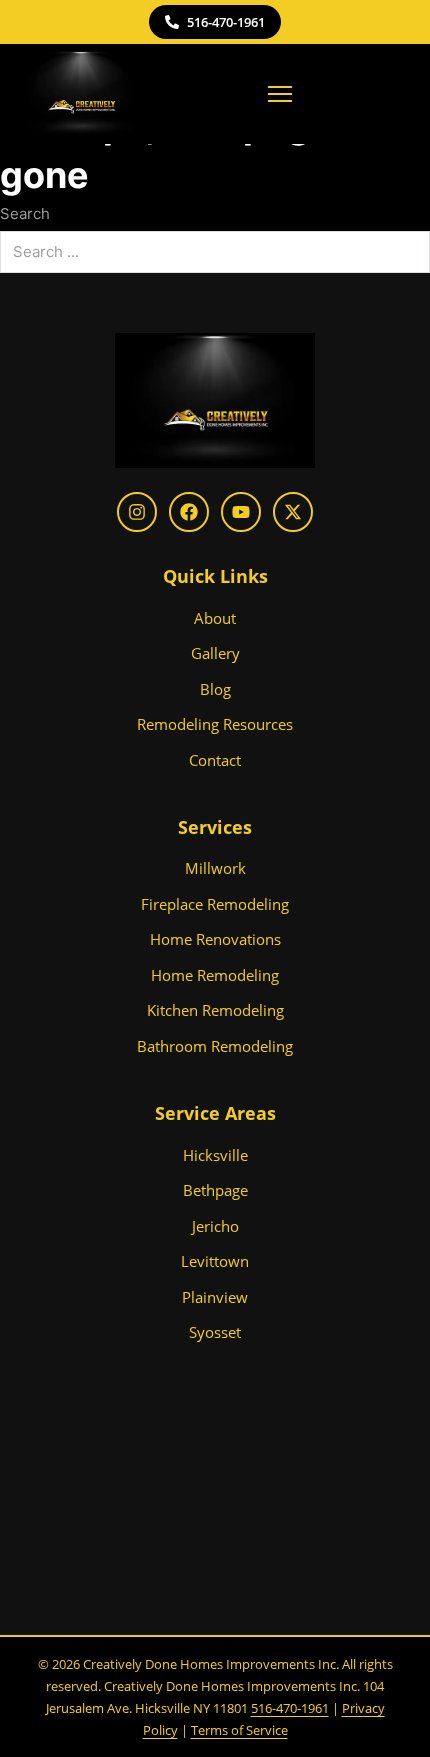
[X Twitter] (293, 512)
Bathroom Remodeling (215, 1046)
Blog (215, 689)
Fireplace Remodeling (215, 904)
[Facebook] (189, 512)
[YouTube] (241, 512)
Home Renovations (215, 939)
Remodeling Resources (215, 724)
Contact (215, 760)
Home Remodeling (215, 975)
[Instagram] (137, 512)
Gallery (215, 653)
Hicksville (215, 1155)
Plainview (215, 1297)
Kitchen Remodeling (215, 1010)
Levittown (215, 1261)
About (215, 618)
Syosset (215, 1332)
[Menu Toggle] (280, 94)
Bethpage (215, 1190)
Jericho (215, 1226)
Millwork (215, 868)
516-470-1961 (226, 22)
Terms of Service (239, 1730)
